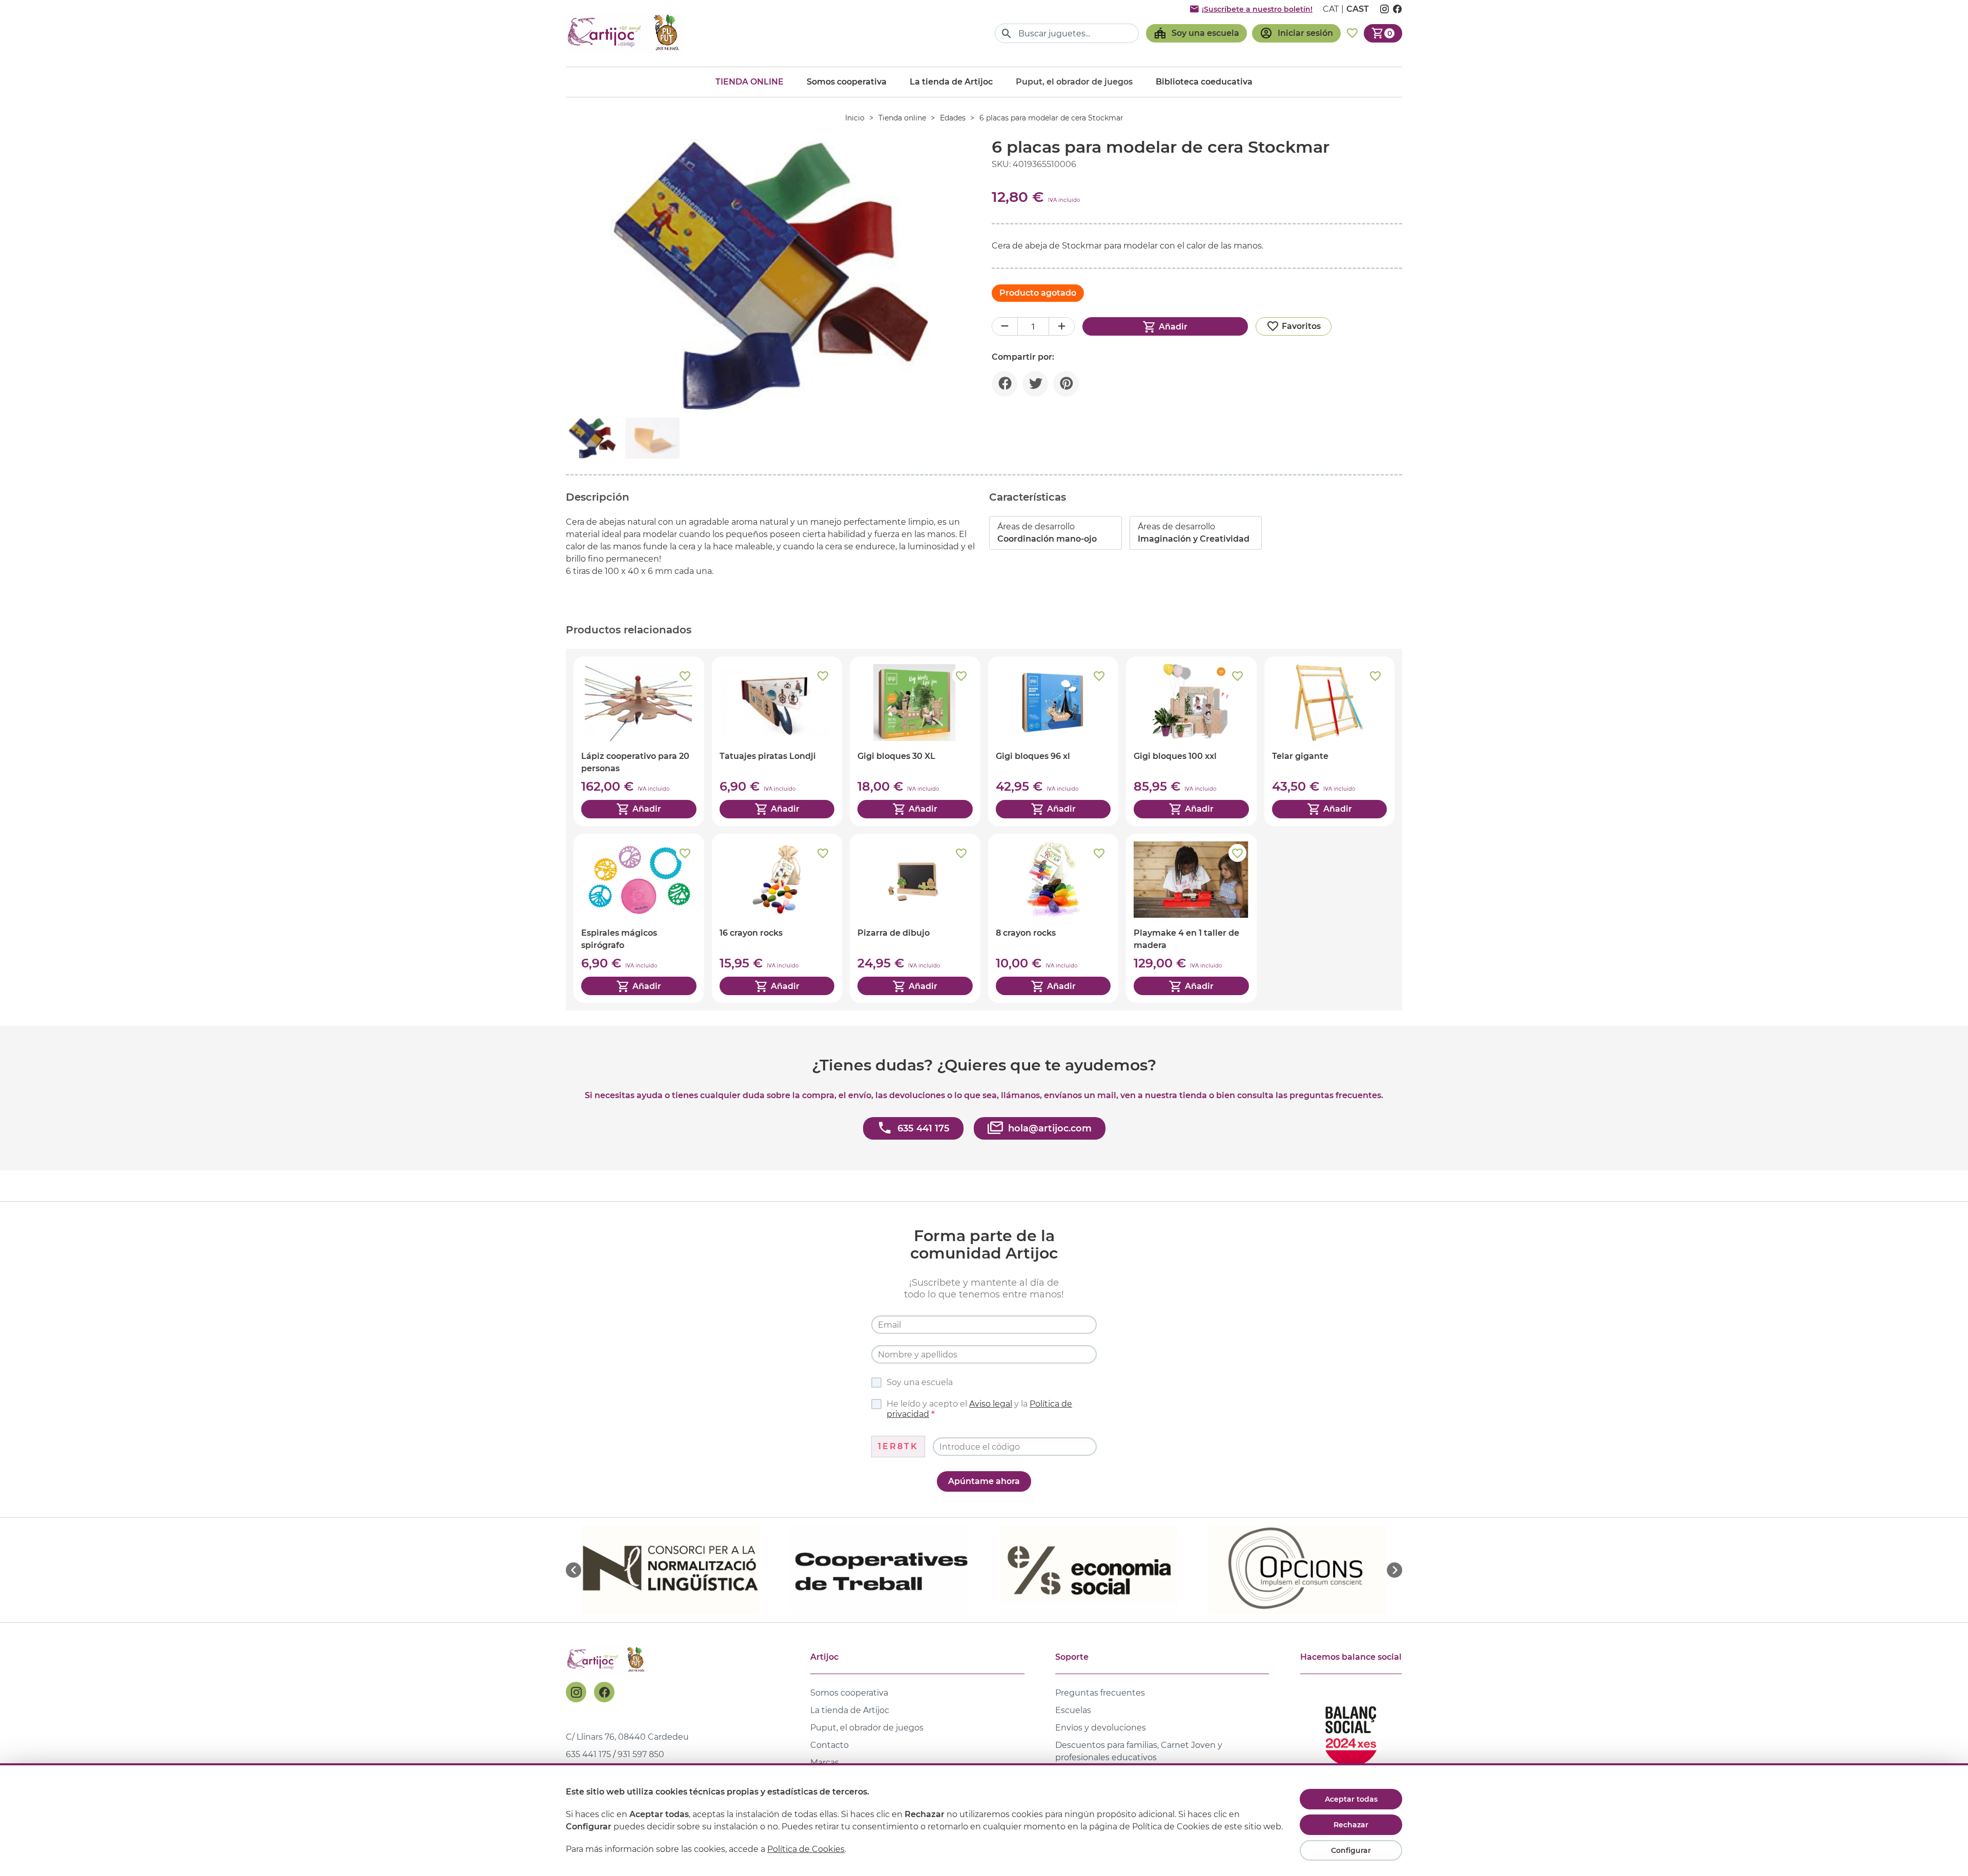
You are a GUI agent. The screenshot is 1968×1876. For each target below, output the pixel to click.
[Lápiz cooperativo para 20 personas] (639, 741)
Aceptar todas (1351, 1799)
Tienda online (750, 82)
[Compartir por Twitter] (1035, 384)
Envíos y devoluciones (1101, 1728)
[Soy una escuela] (1196, 33)
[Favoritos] (1352, 33)
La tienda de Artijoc (951, 82)
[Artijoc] (625, 33)
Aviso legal (991, 1404)
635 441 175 (588, 1754)
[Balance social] (1351, 1732)
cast (1358, 9)
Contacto (829, 1745)
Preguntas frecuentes (1100, 1693)
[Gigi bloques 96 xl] (1053, 741)
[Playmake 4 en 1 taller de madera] (1191, 918)
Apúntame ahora (984, 1481)
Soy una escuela (920, 1382)
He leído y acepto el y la (979, 1409)
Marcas (825, 1762)
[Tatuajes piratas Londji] (777, 741)
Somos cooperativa (847, 82)
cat (1331, 9)
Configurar (1351, 1850)
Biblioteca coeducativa (1204, 82)
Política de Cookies (806, 1849)
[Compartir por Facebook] (1004, 384)
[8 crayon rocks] (1053, 918)
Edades (953, 118)
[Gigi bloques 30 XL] (915, 741)
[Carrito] (1383, 33)
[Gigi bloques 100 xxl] (1191, 741)
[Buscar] (1007, 34)
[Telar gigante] (1330, 741)
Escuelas (1073, 1710)
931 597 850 (641, 1754)
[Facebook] (604, 1692)
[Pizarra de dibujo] (915, 918)
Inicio (855, 118)
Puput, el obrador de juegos (867, 1728)
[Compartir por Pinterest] (1066, 384)
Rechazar (1351, 1825)
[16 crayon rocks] (777, 918)
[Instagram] (576, 1692)
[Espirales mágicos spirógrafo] (639, 918)
